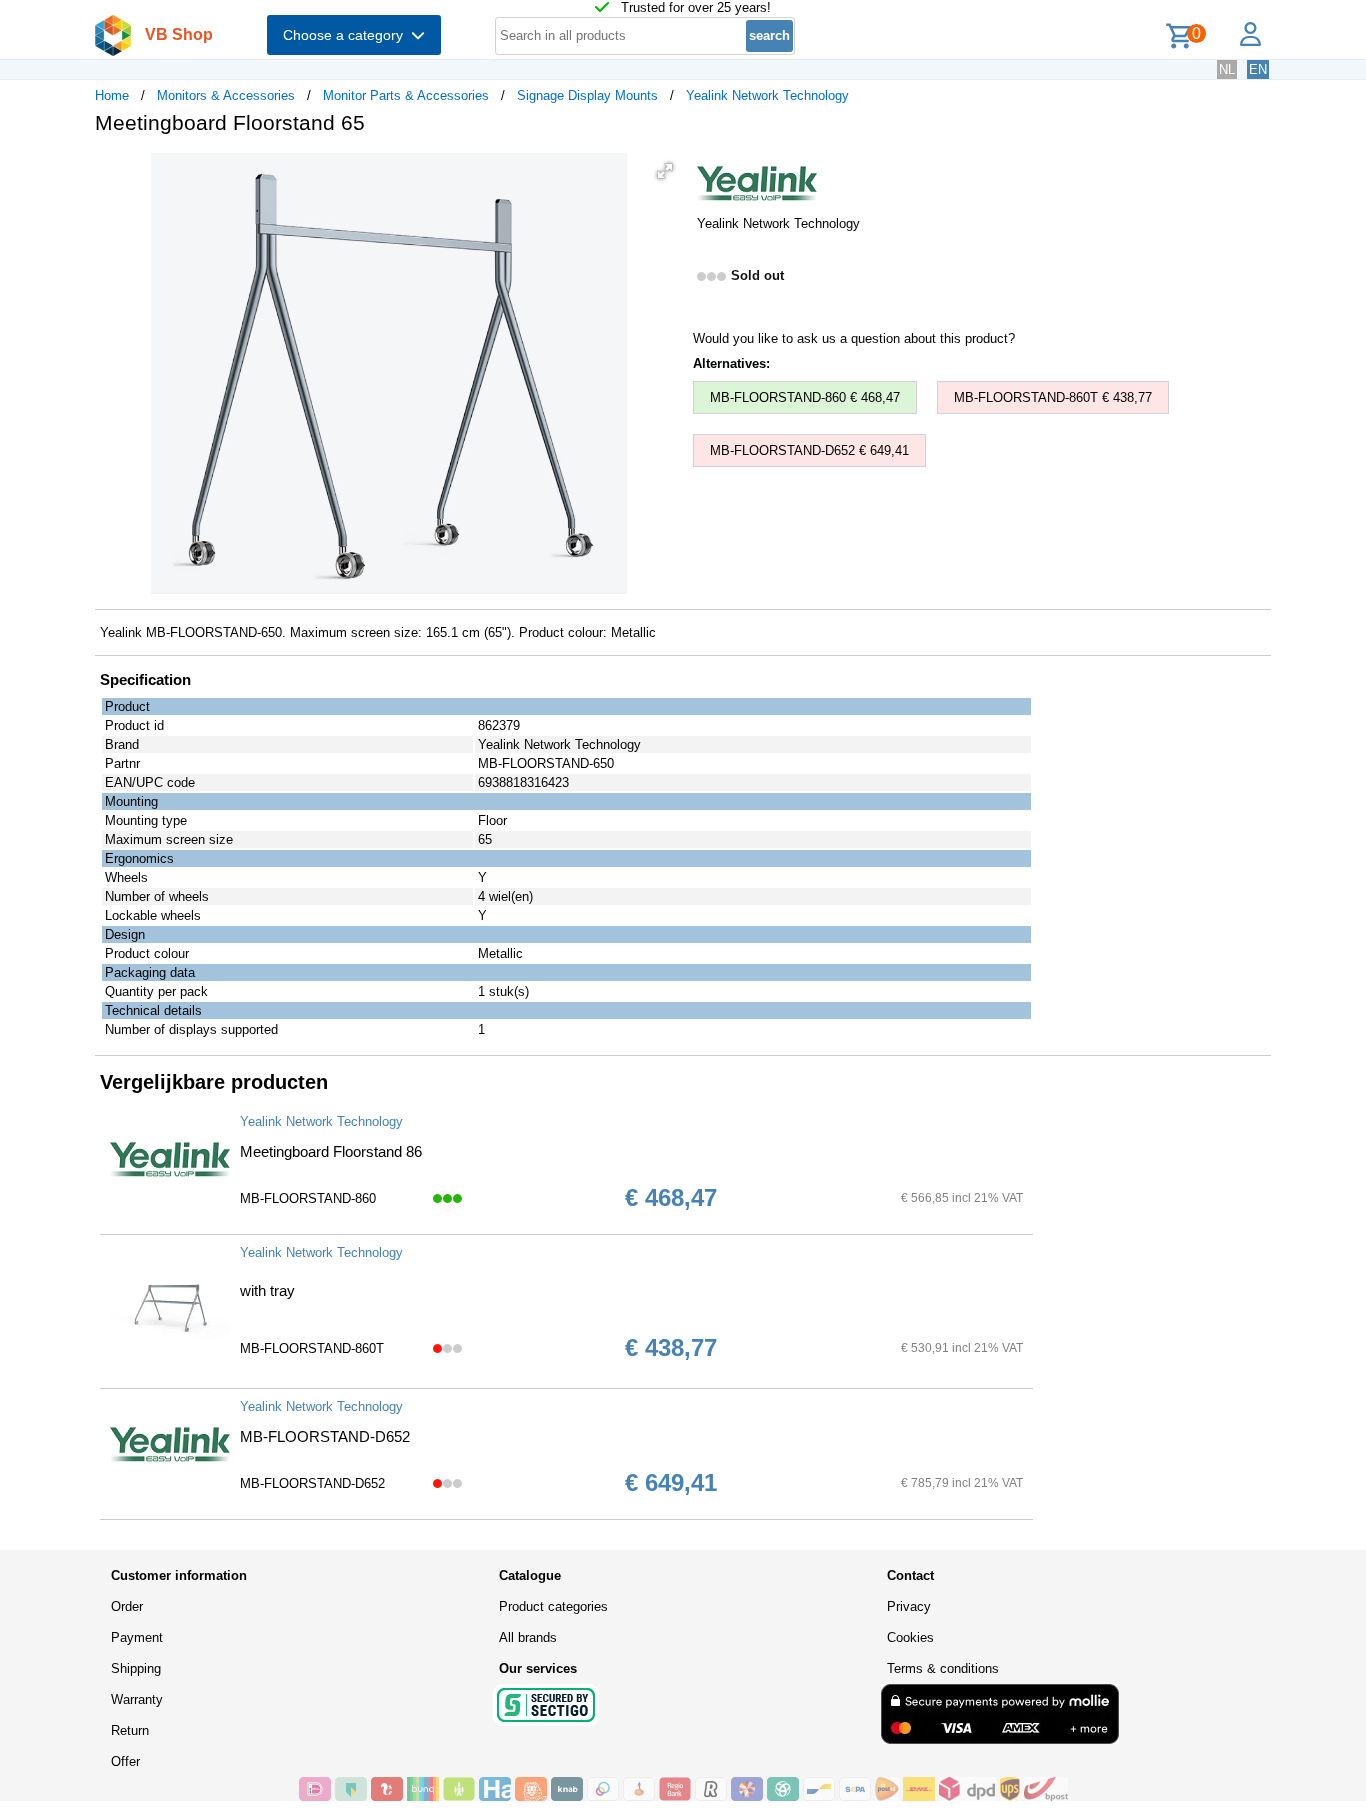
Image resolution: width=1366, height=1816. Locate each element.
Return (130, 1730)
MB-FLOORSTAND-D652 (325, 1436)
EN (1258, 69)
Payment (137, 1637)
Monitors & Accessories (226, 95)
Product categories (553, 1606)
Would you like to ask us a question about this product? (854, 338)
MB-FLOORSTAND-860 (308, 1198)
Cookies (910, 1637)
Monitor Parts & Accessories (406, 95)
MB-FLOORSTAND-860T (312, 1348)
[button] (665, 171)
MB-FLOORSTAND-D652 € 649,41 (809, 450)
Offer (125, 1761)
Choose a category (347, 35)
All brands (528, 1637)
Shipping (136, 1668)
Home (112, 95)
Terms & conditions (943, 1668)
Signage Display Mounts (587, 95)
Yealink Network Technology (767, 95)
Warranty (137, 1699)
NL (1227, 69)
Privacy (909, 1606)
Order (127, 1606)
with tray (267, 1290)
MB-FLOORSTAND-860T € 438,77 (1053, 397)
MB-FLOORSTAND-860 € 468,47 (805, 397)
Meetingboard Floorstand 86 (331, 1151)
